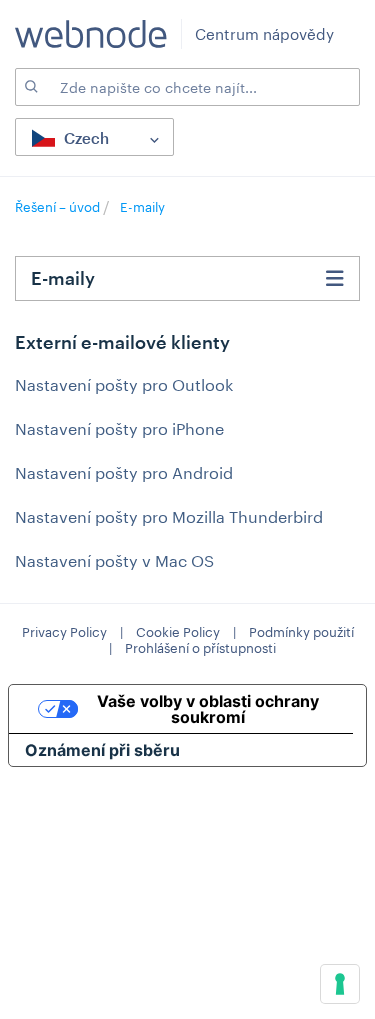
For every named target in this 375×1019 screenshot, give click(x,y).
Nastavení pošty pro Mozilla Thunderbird (169, 516)
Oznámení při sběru (102, 750)
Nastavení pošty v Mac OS (114, 560)
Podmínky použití (301, 632)
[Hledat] (30, 87)
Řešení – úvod (59, 207)
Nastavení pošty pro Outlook (124, 384)
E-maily (142, 207)
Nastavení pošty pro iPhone (119, 428)
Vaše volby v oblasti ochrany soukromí (208, 709)
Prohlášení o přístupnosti (200, 648)
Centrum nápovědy (264, 34)
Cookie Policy (178, 632)
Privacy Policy (64, 632)
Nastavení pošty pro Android (124, 472)
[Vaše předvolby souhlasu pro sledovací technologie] (340, 984)
